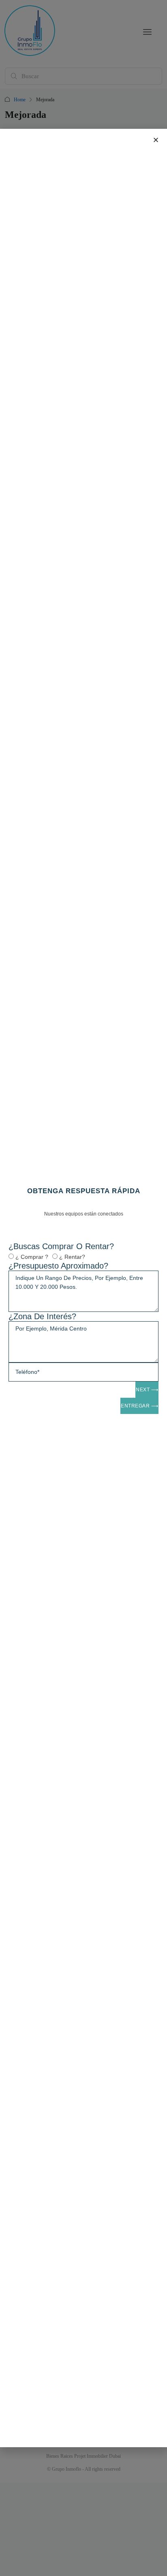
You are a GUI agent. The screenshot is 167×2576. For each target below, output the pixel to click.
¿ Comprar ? (32, 1257)
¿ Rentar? (72, 1257)
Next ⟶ (147, 1390)
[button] (156, 140)
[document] (83, 1288)
